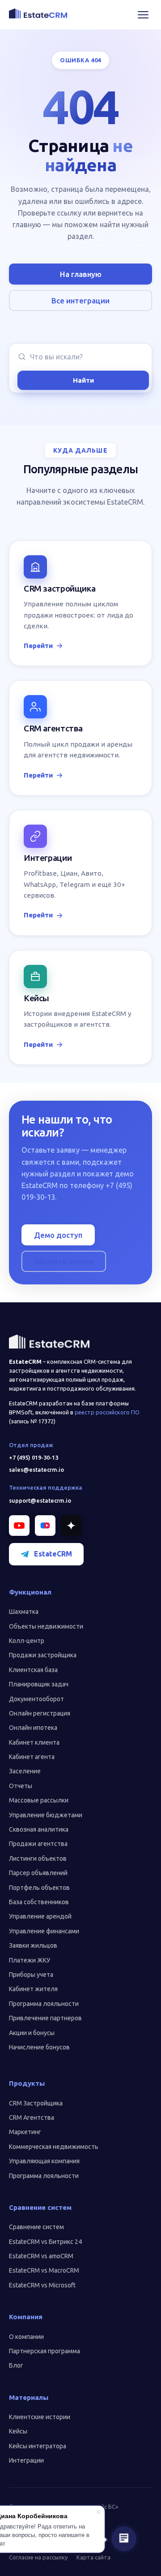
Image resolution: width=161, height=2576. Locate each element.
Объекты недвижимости (46, 1626)
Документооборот (36, 1699)
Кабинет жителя (33, 1989)
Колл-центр (27, 1641)
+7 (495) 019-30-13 (34, 1457)
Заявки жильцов (33, 1945)
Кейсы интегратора (38, 2446)
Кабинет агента (32, 1757)
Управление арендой (40, 1916)
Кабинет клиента (34, 1742)
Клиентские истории (40, 2417)
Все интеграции (80, 300)
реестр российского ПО (107, 1412)
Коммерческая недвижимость (54, 2147)
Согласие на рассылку (38, 2557)
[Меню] (143, 15)
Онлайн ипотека (33, 1728)
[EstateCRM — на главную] (38, 13)
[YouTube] (19, 1526)
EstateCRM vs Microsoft (42, 2285)
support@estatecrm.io (40, 1500)
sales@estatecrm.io (36, 1470)
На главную (81, 274)
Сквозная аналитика (39, 1829)
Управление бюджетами (46, 1815)
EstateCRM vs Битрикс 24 (45, 2242)
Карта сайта (93, 2557)
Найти (83, 380)
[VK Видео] (45, 1526)
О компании (26, 2337)
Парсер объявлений (38, 1873)
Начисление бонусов (39, 2047)
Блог (16, 2365)
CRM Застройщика (36, 2103)
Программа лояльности (44, 2004)
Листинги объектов (38, 1859)
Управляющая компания (44, 2161)
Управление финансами (44, 1931)
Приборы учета (31, 1975)
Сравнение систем (36, 2227)
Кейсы (18, 2431)
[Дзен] (71, 1526)
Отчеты (21, 1786)
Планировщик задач (39, 1684)
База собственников (39, 1902)
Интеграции (26, 2460)
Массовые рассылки (39, 1800)
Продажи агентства (38, 1844)
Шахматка (24, 1612)
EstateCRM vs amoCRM (41, 2256)
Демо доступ (58, 1235)
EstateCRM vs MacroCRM (44, 2270)
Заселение (25, 1771)
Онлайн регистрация (40, 1713)
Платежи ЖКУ (30, 1960)
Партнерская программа (44, 2351)
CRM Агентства (32, 2118)
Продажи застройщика (43, 1655)
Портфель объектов (39, 1888)
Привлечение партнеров (45, 2018)
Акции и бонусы (32, 2033)
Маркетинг (25, 2132)
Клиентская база (33, 1670)
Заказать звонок (64, 1261)
